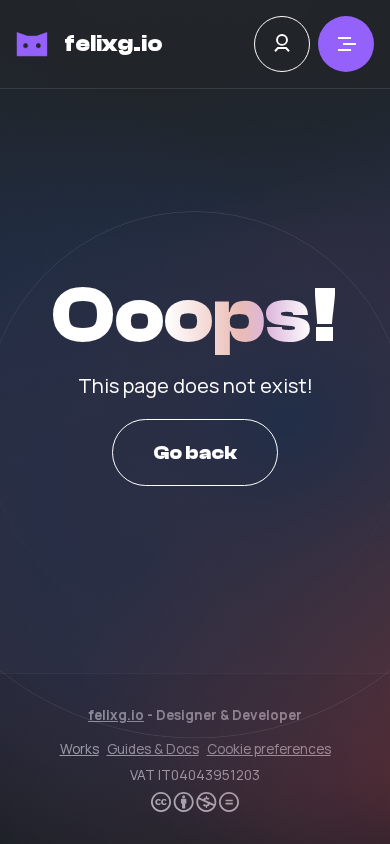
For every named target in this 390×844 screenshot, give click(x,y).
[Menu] (346, 44)
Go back (195, 452)
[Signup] (282, 44)
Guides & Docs (153, 749)
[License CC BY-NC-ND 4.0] (195, 802)
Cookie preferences (269, 749)
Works (79, 749)
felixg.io (113, 43)
